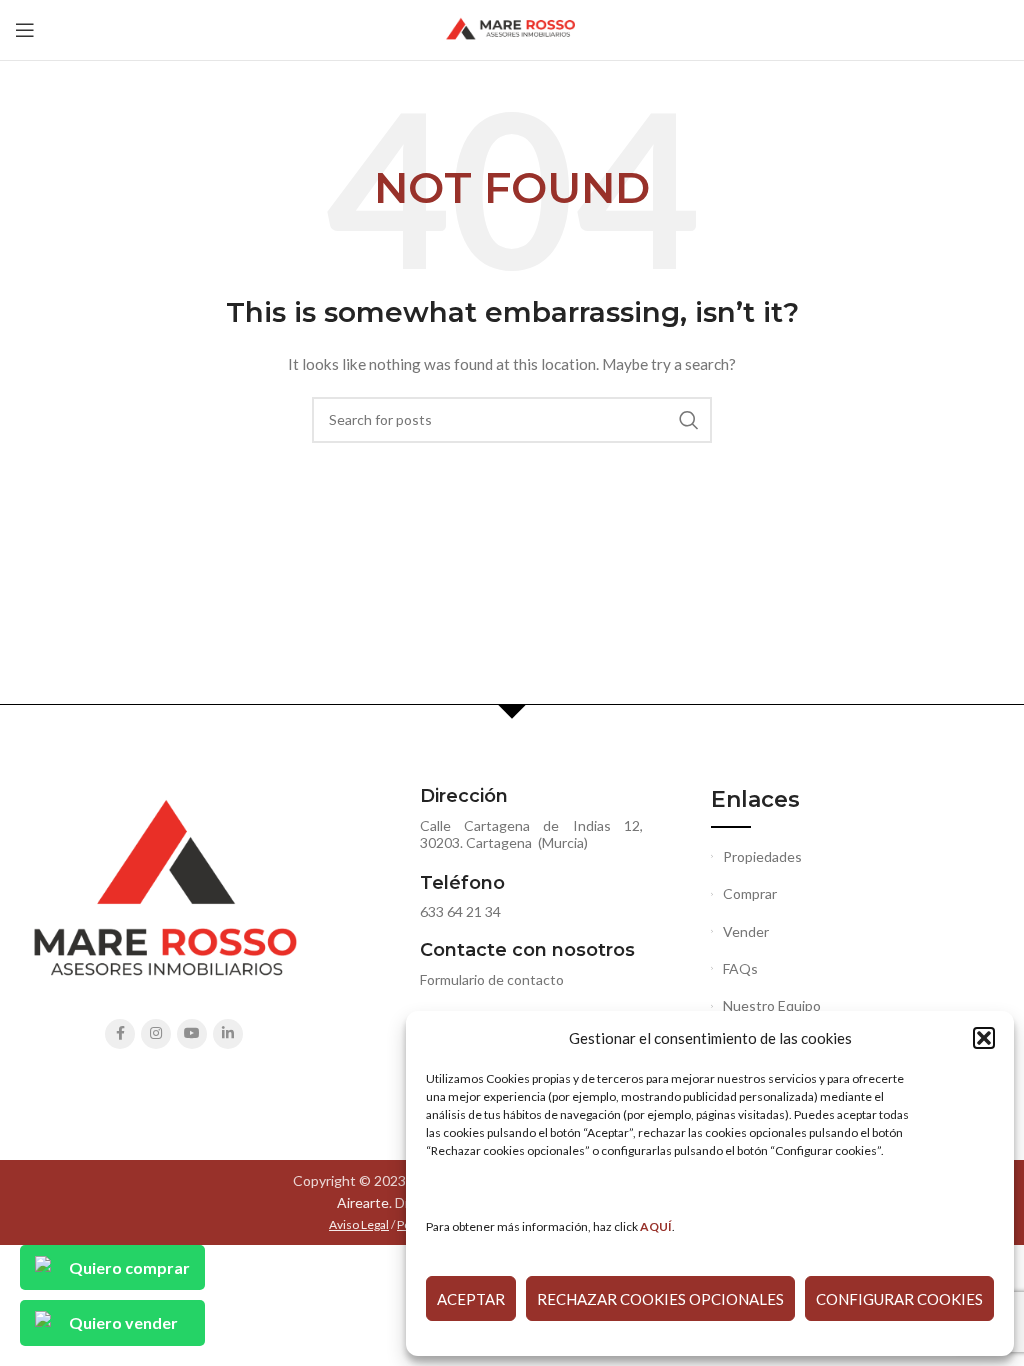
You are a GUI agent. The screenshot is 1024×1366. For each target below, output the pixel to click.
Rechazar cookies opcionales (660, 1299)
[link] (656, 1226)
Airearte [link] (363, 1202)
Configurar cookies (899, 1299)
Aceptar (471, 1299)
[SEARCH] (689, 420)
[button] (984, 1038)
